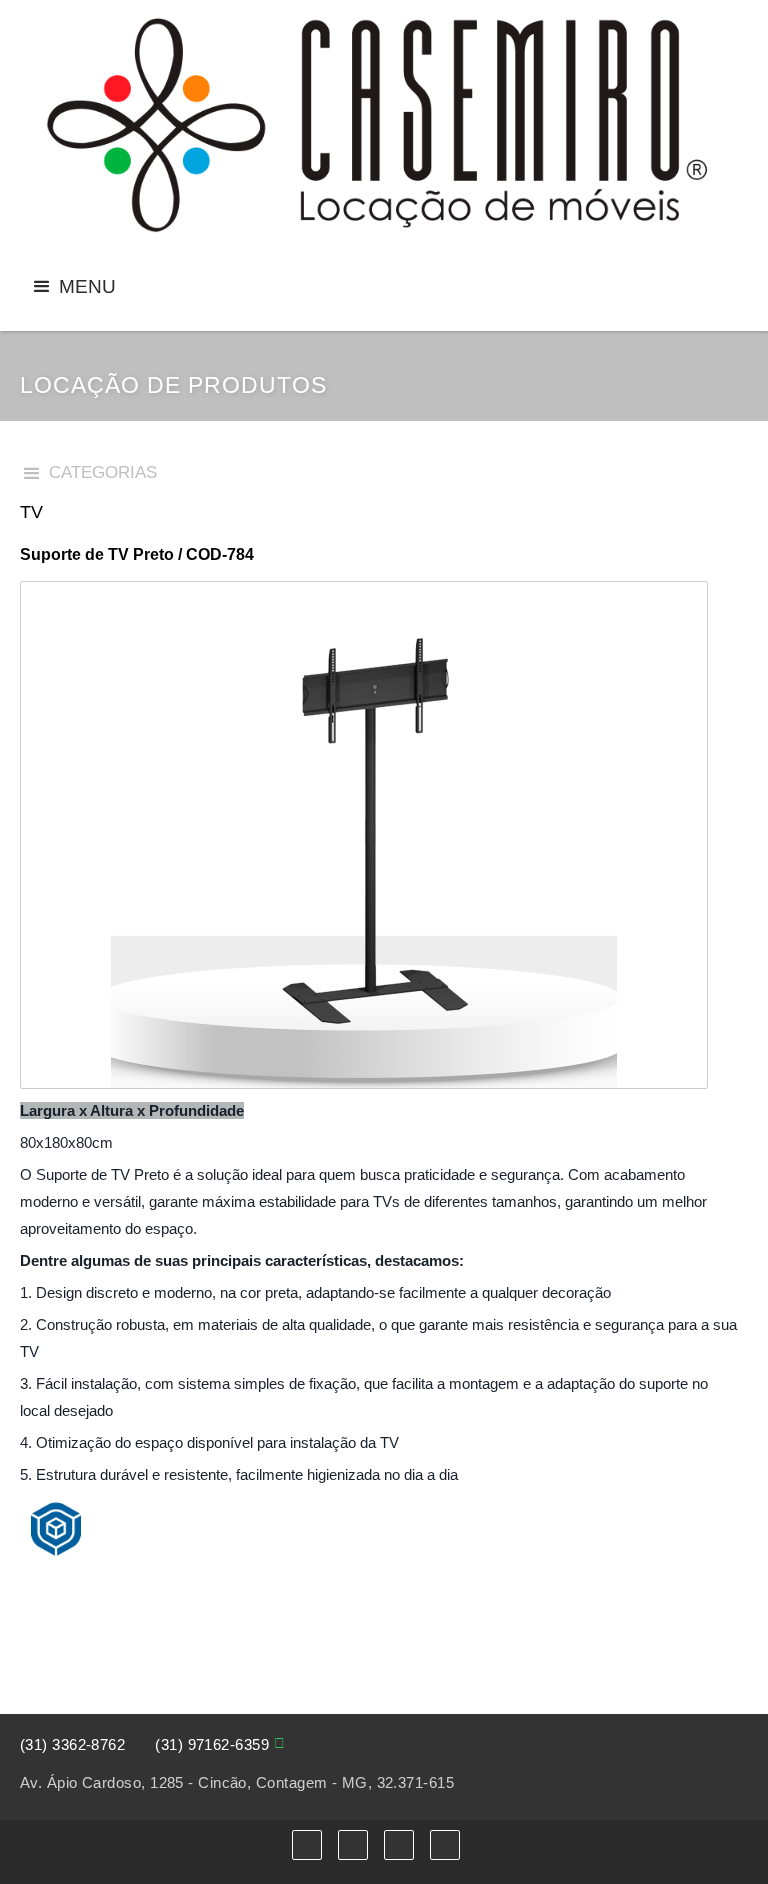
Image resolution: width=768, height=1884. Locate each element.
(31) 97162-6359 (212, 1744)
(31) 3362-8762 (72, 1744)
